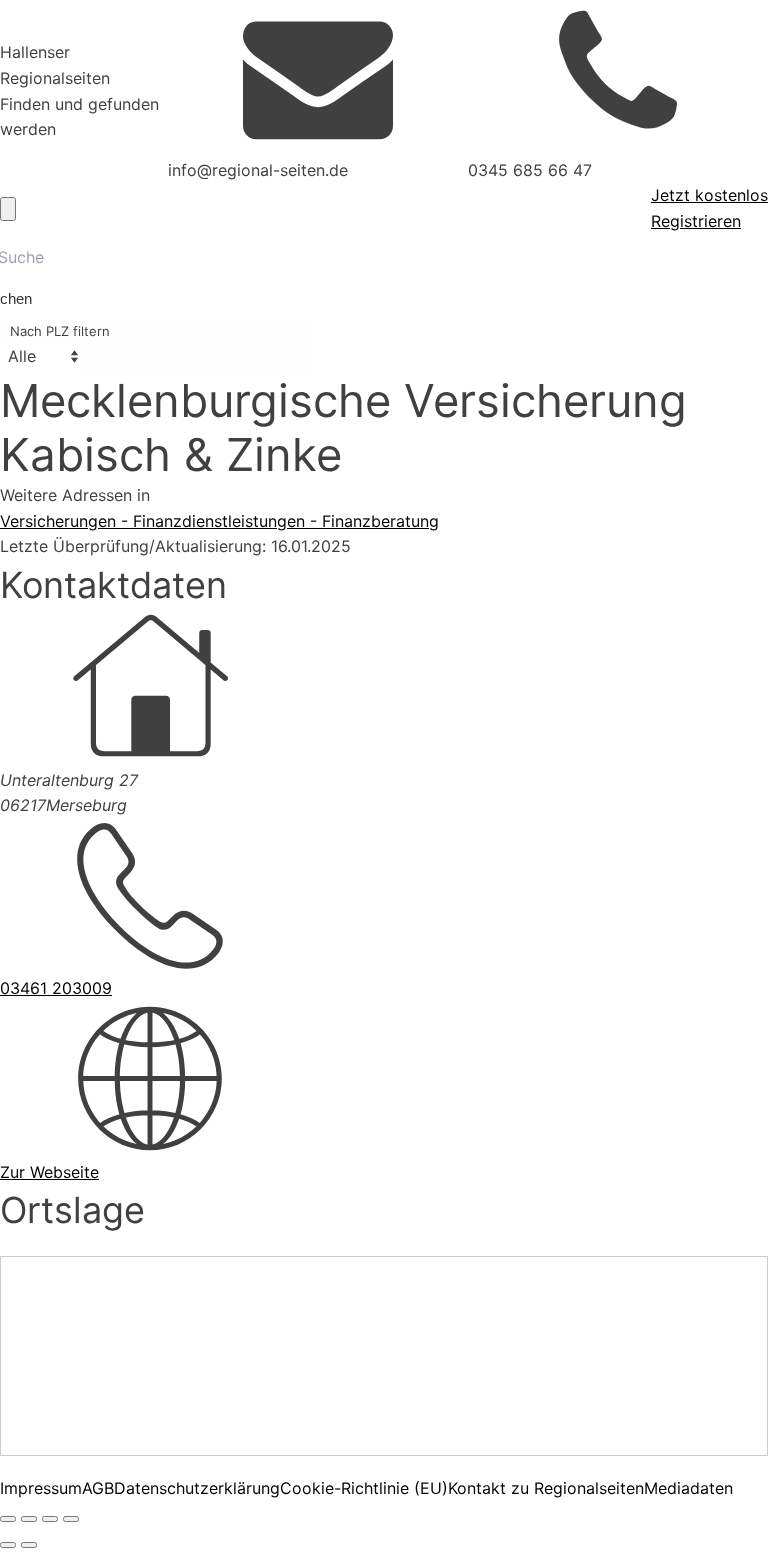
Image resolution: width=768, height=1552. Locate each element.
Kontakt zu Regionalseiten (546, 1488)
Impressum (41, 1488)
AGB (98, 1488)
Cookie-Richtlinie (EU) (364, 1488)
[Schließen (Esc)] (71, 1519)
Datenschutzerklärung (197, 1488)
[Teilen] (50, 1519)
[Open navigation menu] (8, 209)
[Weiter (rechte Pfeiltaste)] (29, 1545)
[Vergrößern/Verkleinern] (8, 1519)
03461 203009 (56, 988)
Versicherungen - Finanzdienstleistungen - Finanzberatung (219, 521)
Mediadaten (688, 1488)
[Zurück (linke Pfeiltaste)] (8, 1545)
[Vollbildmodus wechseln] (29, 1519)
